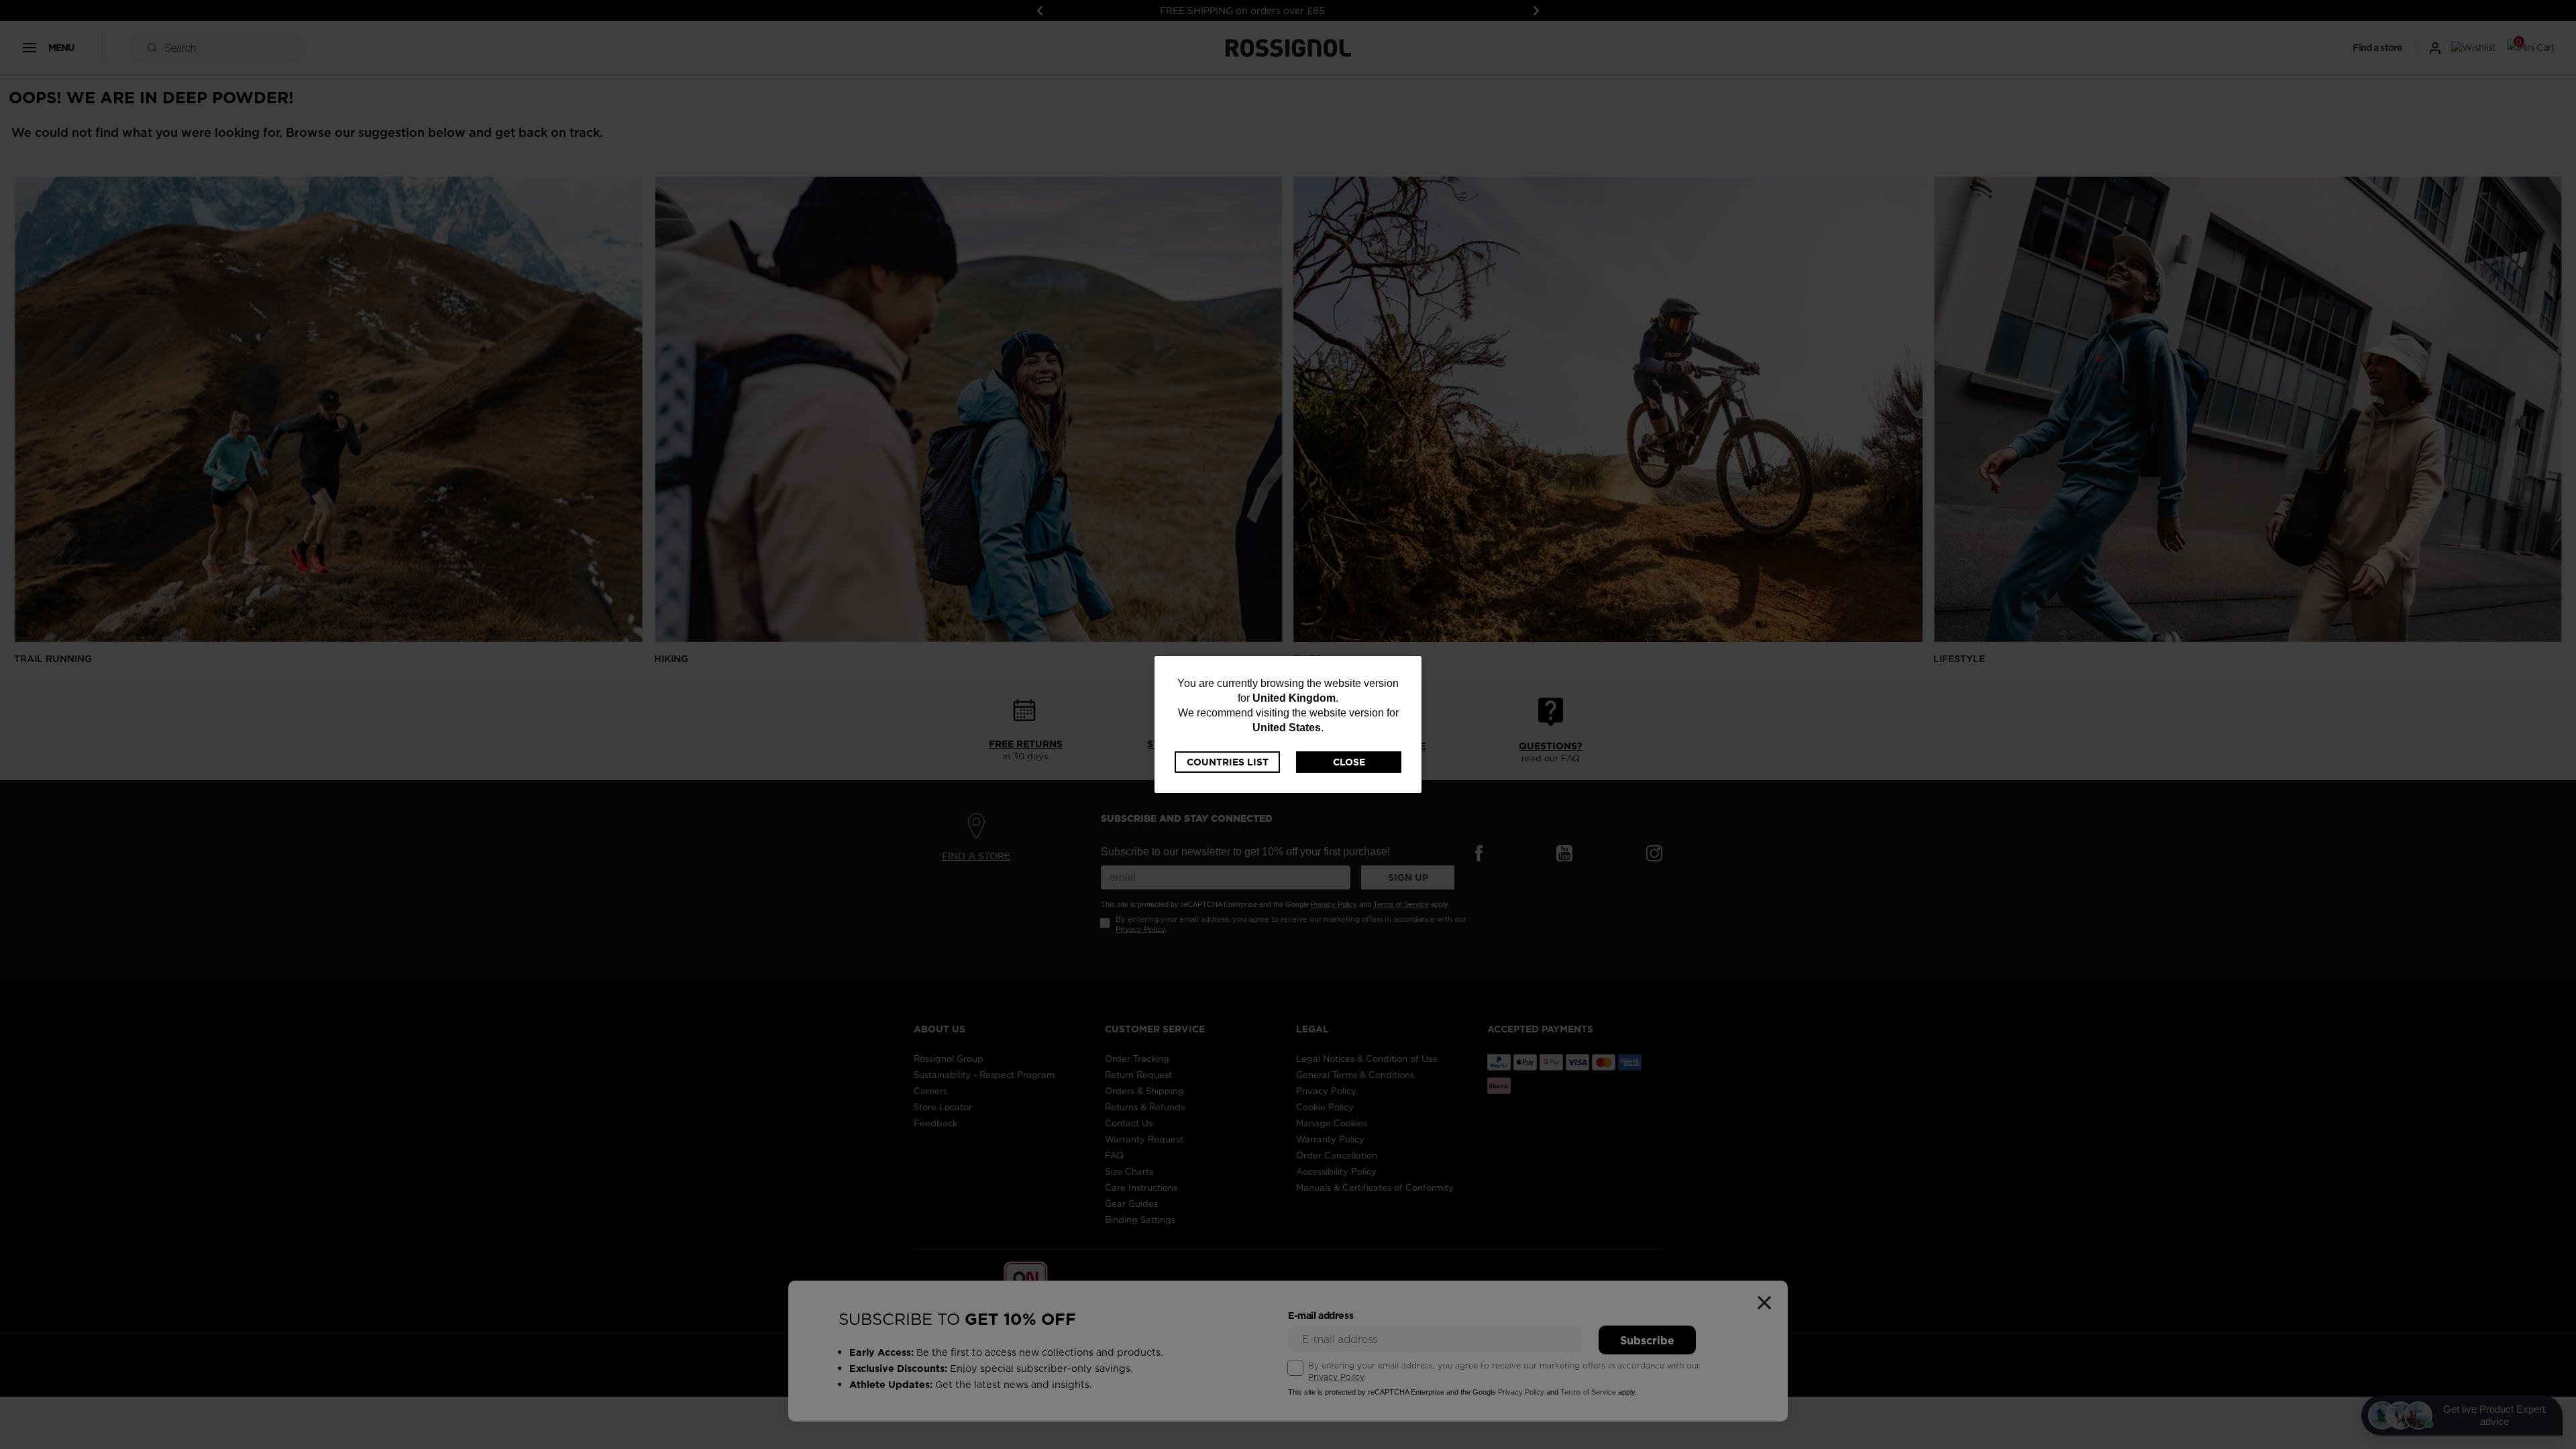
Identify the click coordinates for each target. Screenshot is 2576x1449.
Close (1349, 762)
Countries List (1228, 762)
